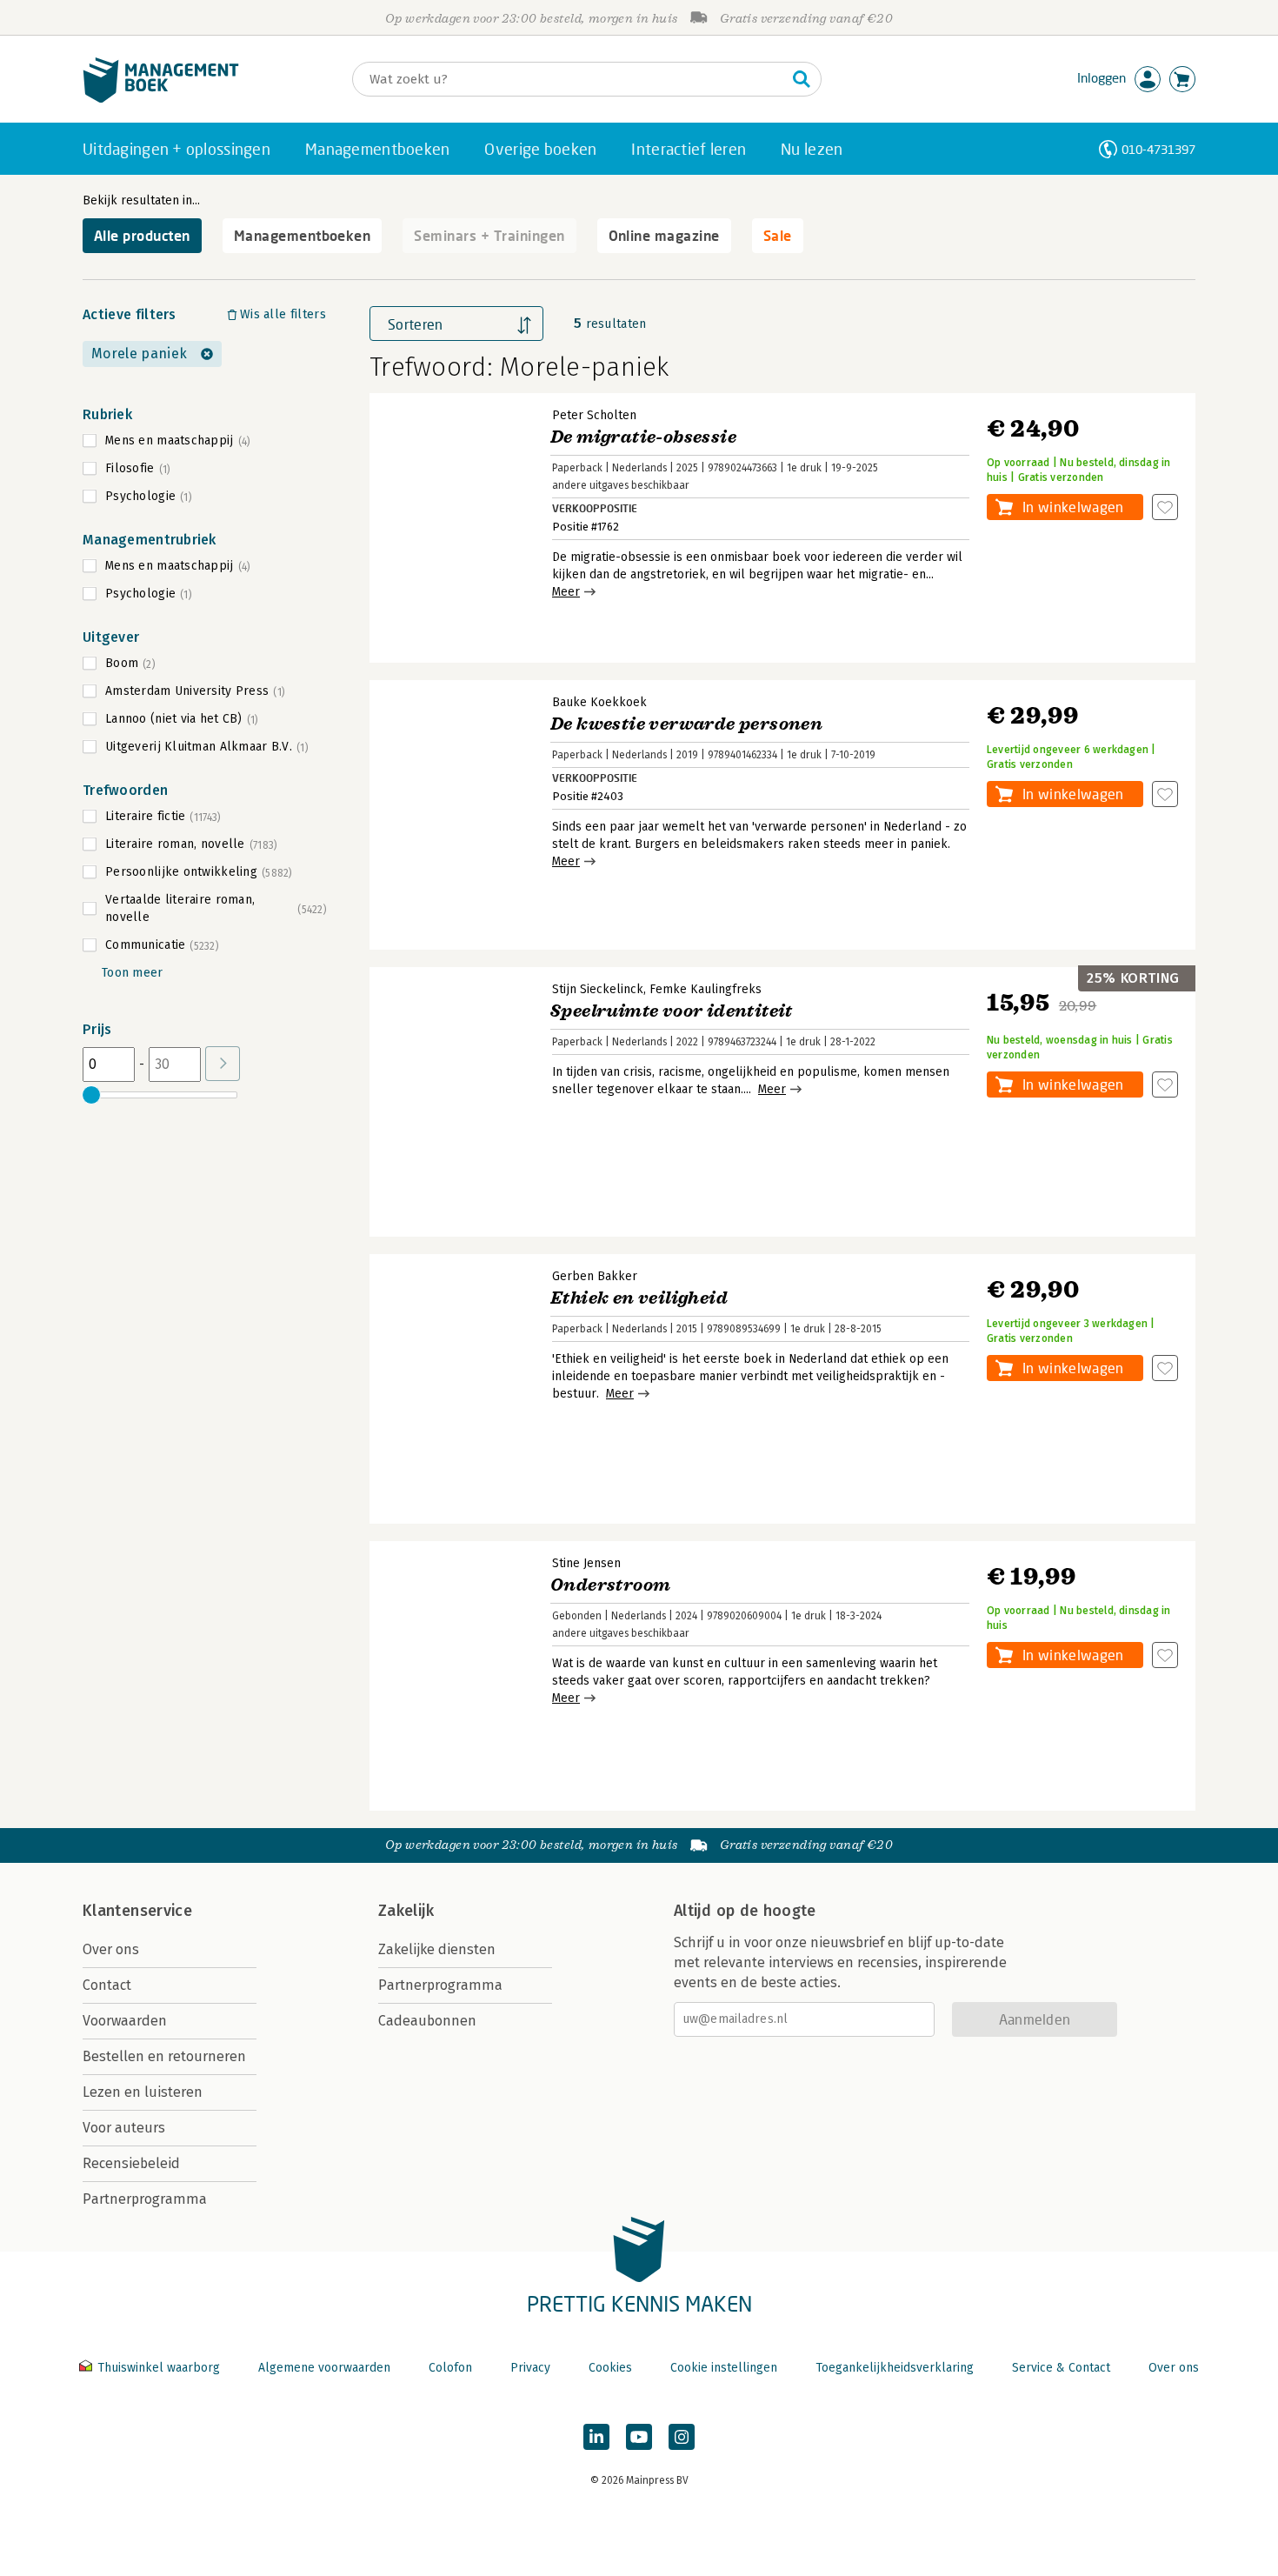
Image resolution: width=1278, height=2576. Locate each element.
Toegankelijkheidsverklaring (895, 2368)
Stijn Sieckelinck (598, 989)
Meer (566, 592)
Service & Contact (1061, 2368)
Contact (107, 1985)
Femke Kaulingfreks (706, 989)
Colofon (450, 2368)
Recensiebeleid (131, 2163)
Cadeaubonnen (427, 2021)
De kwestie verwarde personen (686, 724)
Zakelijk (406, 1911)
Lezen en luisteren (143, 2092)
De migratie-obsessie (643, 437)
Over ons (111, 1949)
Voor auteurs (124, 2128)
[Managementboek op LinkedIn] (596, 2437)
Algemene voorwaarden (324, 2368)
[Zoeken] (802, 79)
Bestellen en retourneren (164, 2056)
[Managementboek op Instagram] (682, 2437)
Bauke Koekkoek (599, 702)
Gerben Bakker (595, 1276)
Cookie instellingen (724, 2368)
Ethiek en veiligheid (639, 1298)
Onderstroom (610, 1585)
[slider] (91, 1095)
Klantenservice (137, 1911)
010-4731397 (1158, 149)
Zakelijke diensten (437, 1949)
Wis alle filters (283, 314)
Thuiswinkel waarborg (159, 2368)
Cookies (610, 2368)
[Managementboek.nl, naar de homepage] (161, 99)
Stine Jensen (586, 1563)
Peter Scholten (594, 415)
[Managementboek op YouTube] (639, 2437)
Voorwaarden (125, 2021)
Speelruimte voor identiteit (672, 1011)
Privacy (530, 2368)
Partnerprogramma (145, 2199)
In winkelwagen (1073, 507)
